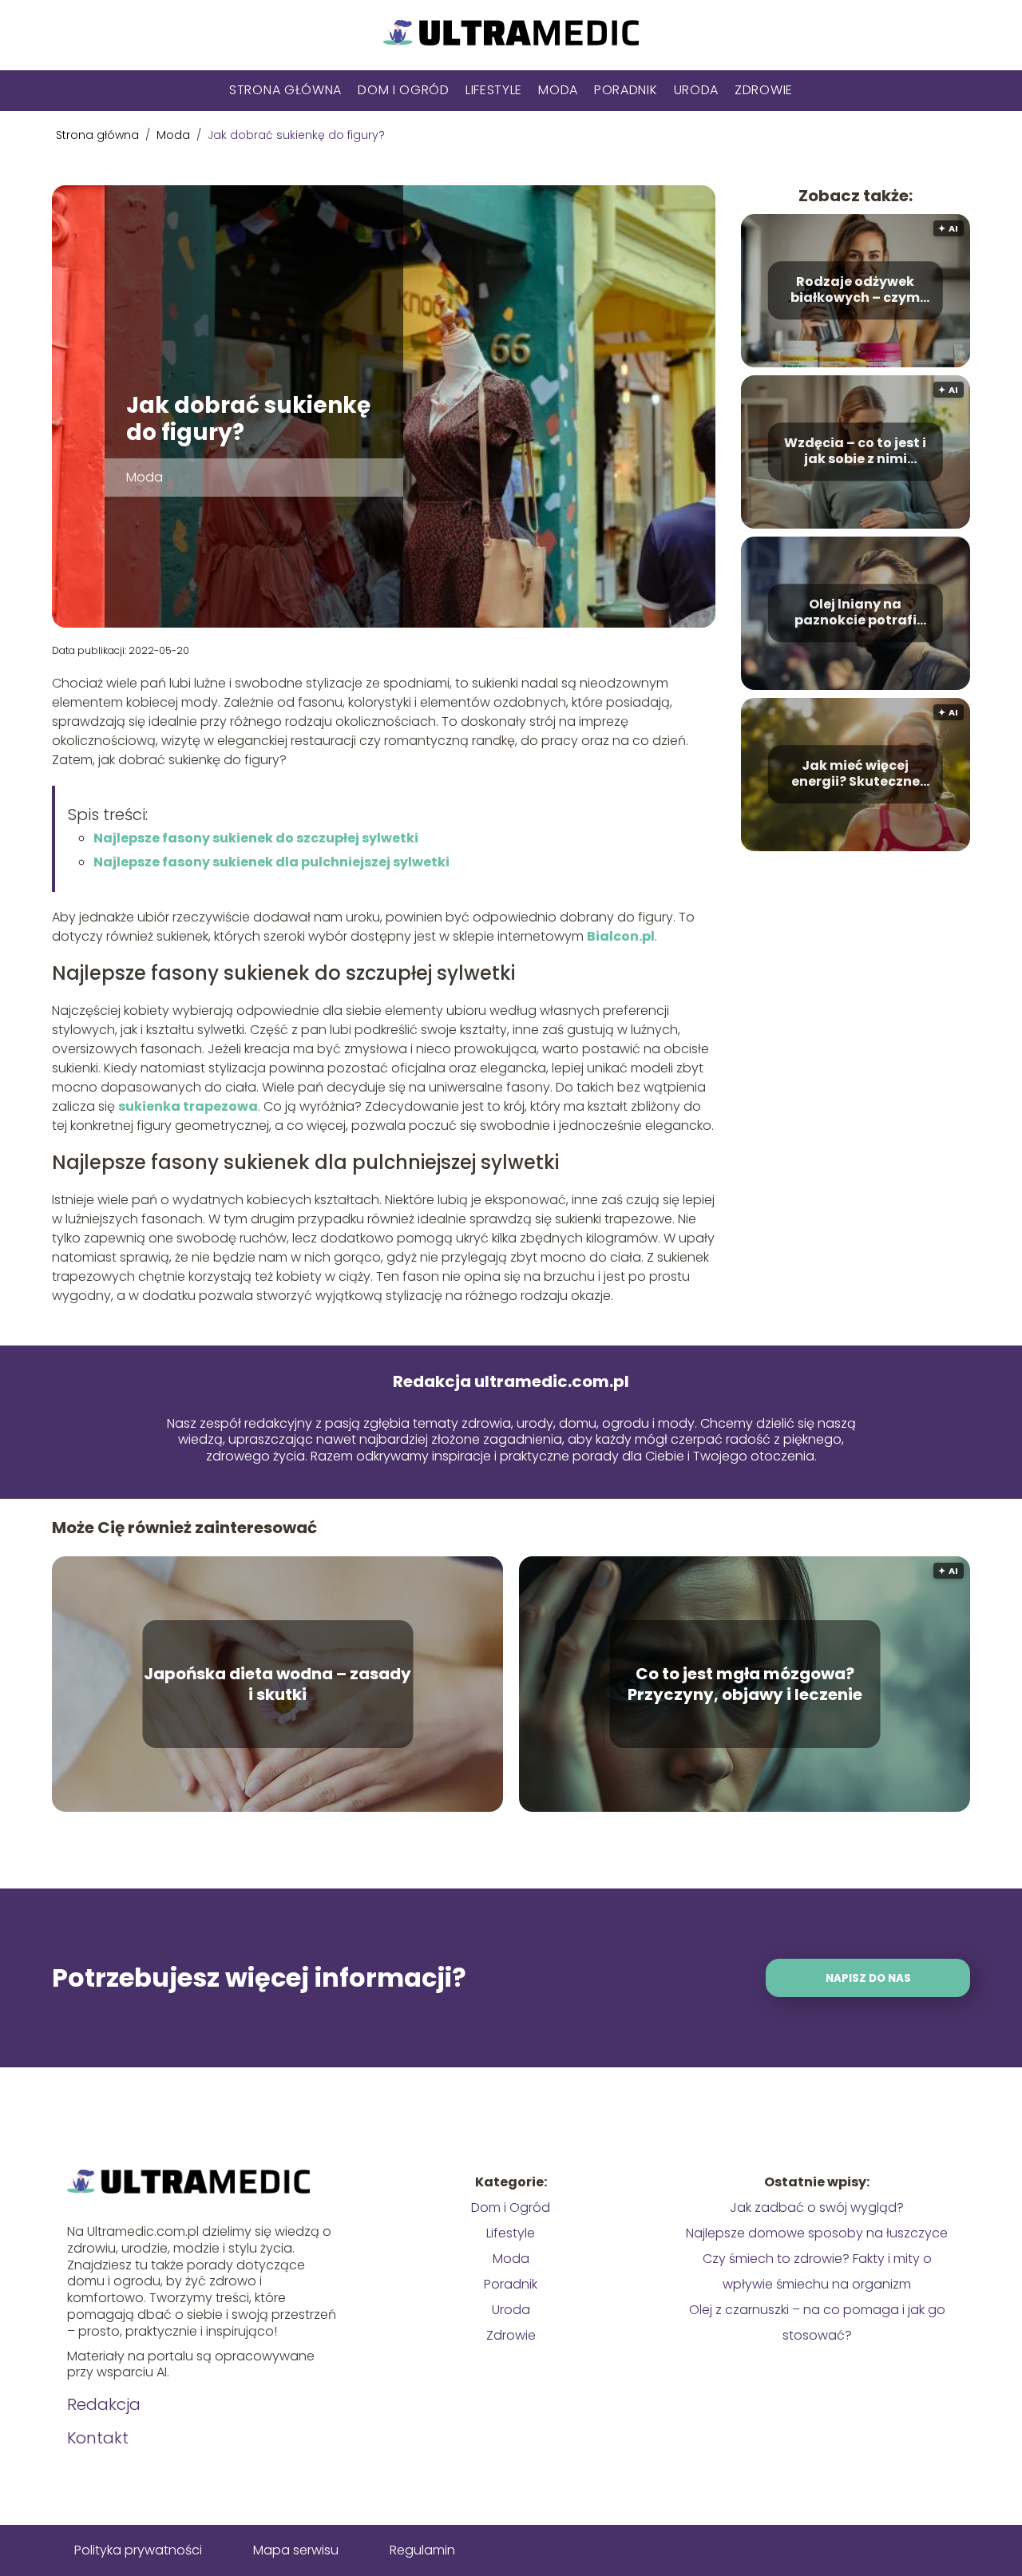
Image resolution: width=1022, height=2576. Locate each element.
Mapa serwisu (296, 2550)
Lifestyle (494, 90)
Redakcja (104, 2404)
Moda (558, 90)
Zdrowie (764, 90)
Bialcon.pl (621, 936)
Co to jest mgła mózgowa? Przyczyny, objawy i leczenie (745, 1684)
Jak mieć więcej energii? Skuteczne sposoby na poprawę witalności (856, 775)
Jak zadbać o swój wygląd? (817, 2207)
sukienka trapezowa (188, 1106)
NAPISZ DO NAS (868, 1978)
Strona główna (285, 90)
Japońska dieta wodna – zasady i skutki (277, 1684)
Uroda (697, 90)
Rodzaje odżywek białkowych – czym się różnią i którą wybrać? (855, 291)
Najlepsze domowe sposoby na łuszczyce (817, 2233)
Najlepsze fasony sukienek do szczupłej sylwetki (256, 838)
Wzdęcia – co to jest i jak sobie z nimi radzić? (855, 452)
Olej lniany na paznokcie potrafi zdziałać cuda (856, 613)
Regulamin (422, 2550)
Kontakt (98, 2438)
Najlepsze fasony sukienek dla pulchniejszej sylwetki (271, 862)
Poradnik (626, 90)
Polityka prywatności (138, 2550)
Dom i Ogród (404, 90)
